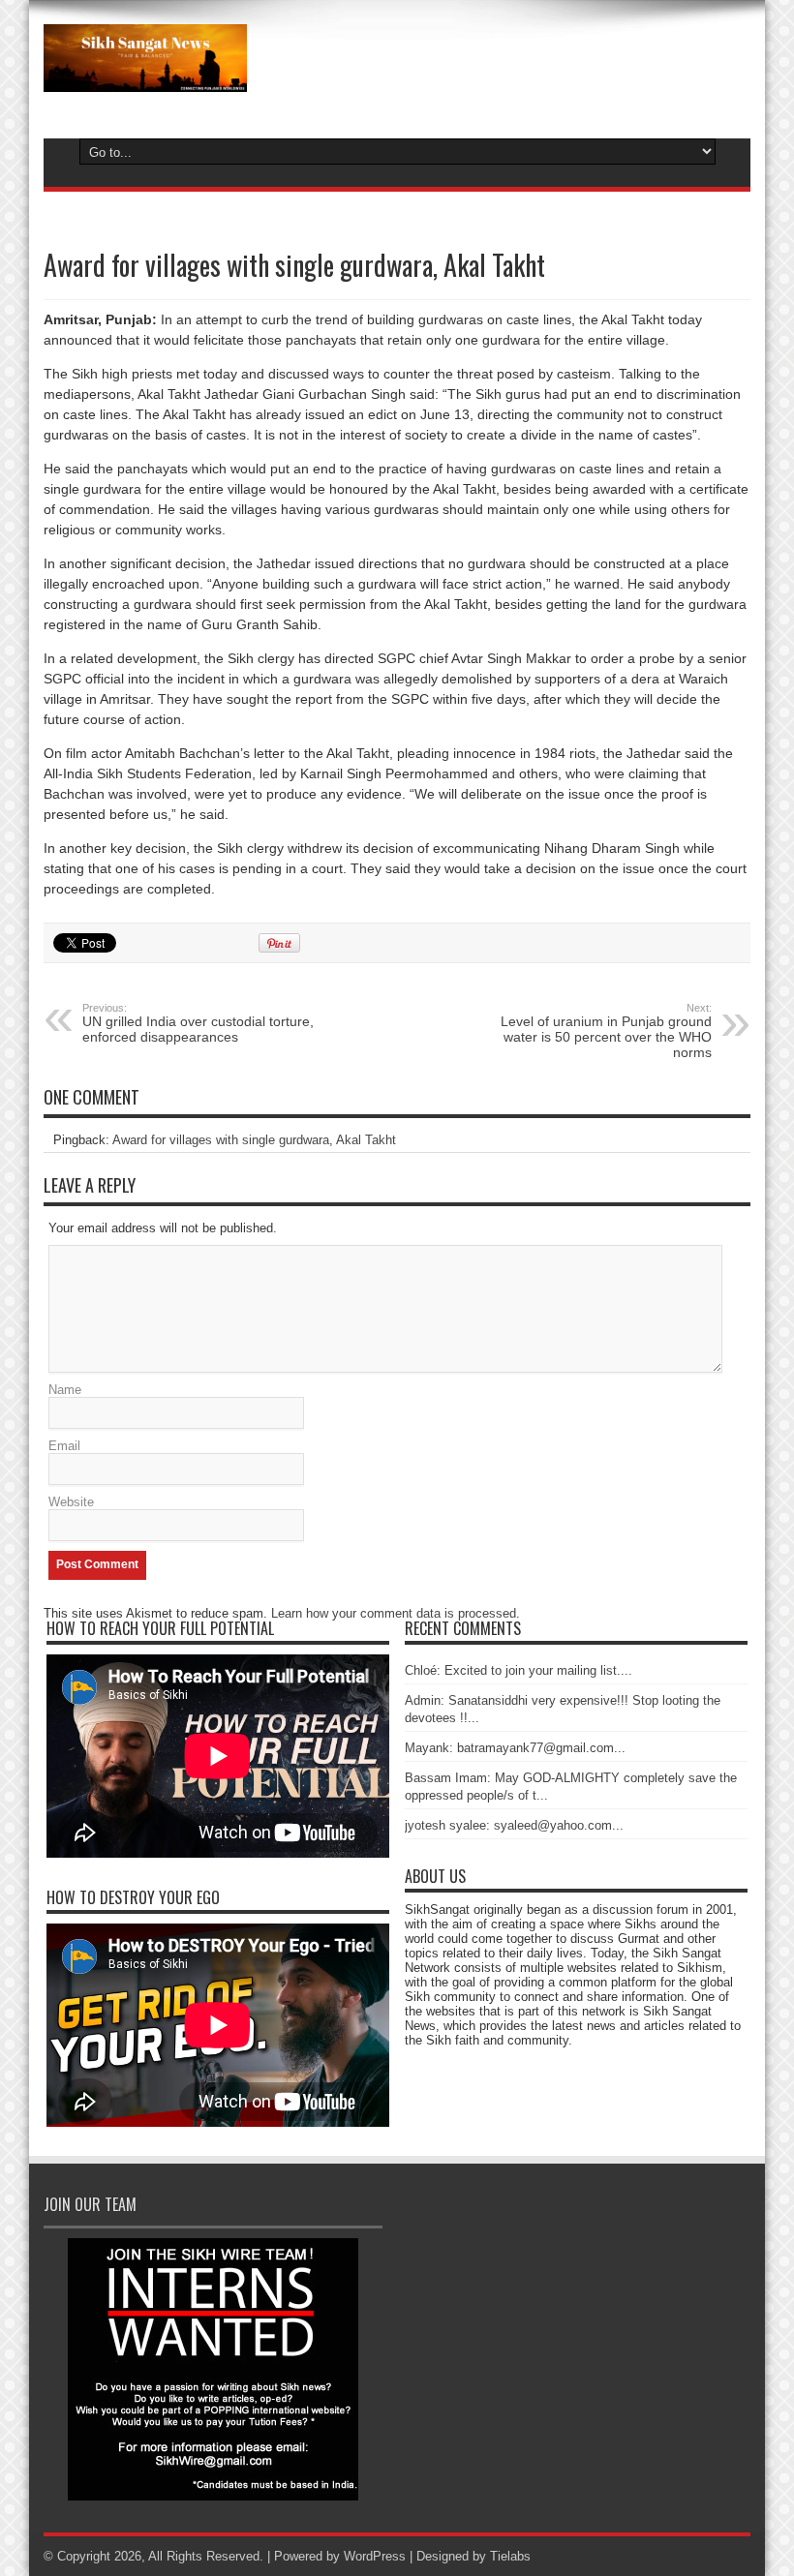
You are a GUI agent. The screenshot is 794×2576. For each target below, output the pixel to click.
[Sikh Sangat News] (145, 77)
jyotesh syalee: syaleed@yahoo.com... (514, 1825)
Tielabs (510, 2556)
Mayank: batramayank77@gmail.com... (515, 1748)
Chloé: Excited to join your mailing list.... (519, 1670)
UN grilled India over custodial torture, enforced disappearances (198, 1023)
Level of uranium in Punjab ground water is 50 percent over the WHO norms (606, 1031)
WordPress (375, 2556)
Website (71, 1502)
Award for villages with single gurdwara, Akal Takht (254, 1140)
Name (65, 1390)
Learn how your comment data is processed (394, 1613)
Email (64, 1446)
